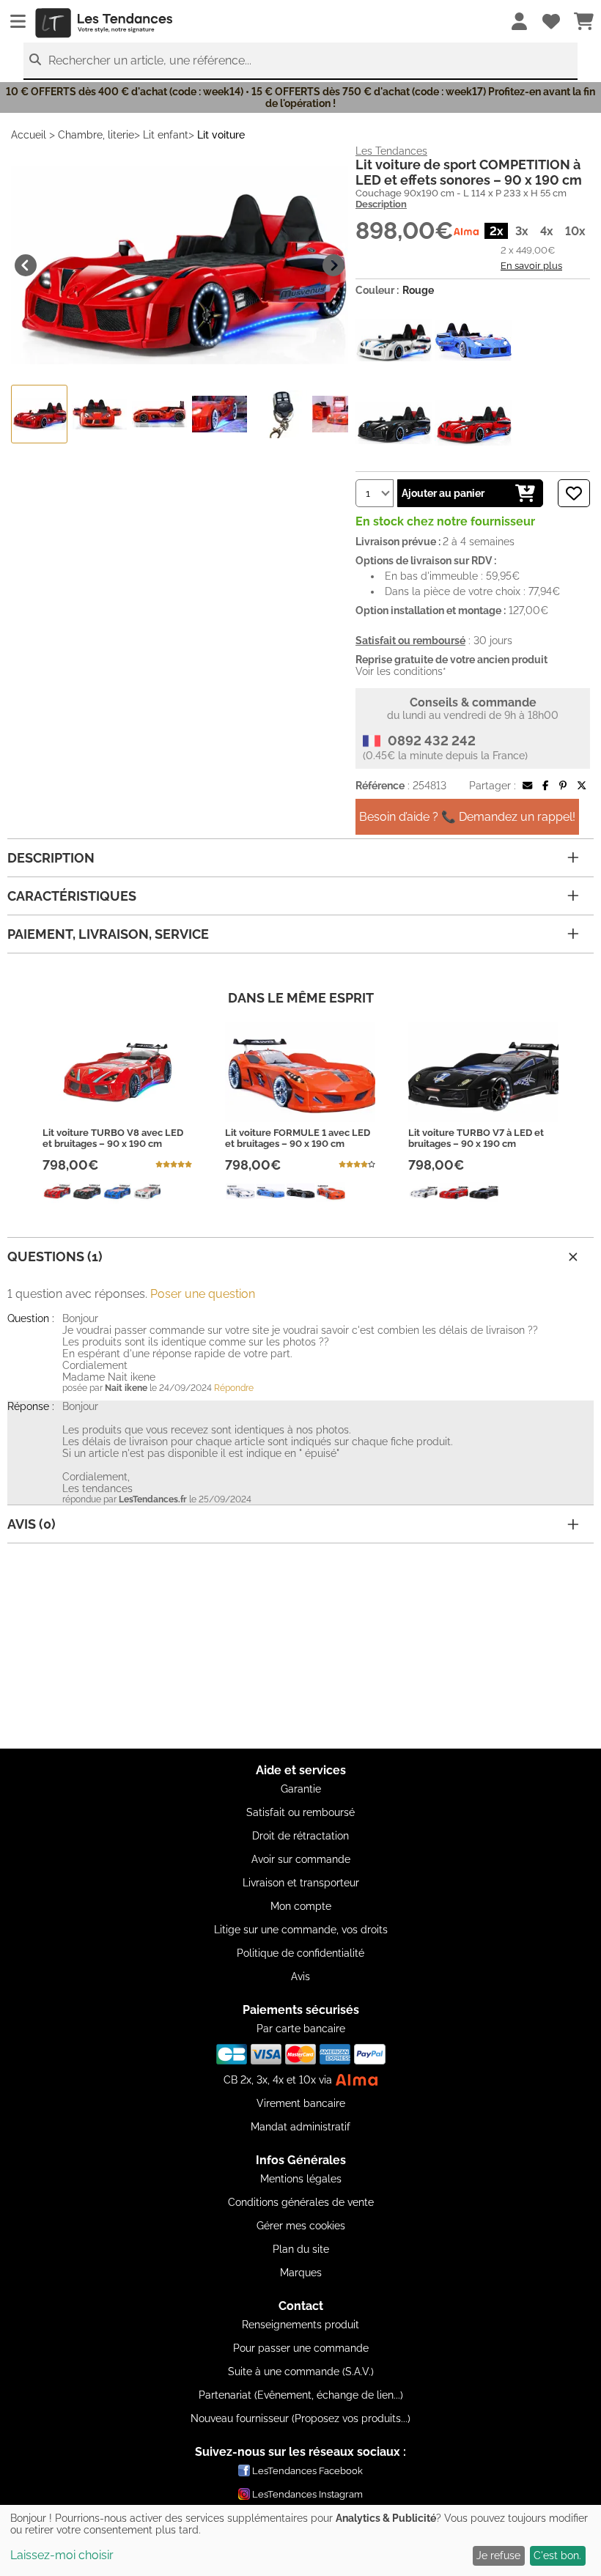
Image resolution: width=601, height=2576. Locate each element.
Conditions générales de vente (301, 2202)
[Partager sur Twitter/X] (582, 786)
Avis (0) (32, 1524)
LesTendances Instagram (307, 2494)
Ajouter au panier (443, 493)
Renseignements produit (300, 2325)
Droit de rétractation (300, 1836)
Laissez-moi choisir (62, 2555)
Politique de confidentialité (300, 1953)
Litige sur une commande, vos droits (301, 1930)
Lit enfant (166, 135)
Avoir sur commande (301, 1859)
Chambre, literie (96, 135)
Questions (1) (55, 1256)
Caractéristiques (72, 896)
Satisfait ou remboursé (300, 1812)
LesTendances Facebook (307, 2471)
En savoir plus (531, 265)
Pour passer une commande (301, 2348)
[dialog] (300, 2540)
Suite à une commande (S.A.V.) (301, 2372)
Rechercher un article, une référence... (150, 60)
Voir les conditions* (401, 671)
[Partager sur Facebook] (545, 786)
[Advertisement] (300, 1646)
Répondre (234, 1388)
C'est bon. (557, 2555)
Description (381, 204)
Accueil (29, 135)
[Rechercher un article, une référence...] (35, 60)
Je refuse (498, 2555)
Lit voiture (221, 135)
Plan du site (301, 2249)
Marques (301, 2273)
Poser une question (203, 1294)
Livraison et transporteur (301, 1883)
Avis (300, 1977)
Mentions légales (301, 2179)
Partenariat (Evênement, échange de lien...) (301, 2395)
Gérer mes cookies (301, 2226)
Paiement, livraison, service (108, 934)
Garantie (301, 1789)
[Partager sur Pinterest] (563, 786)
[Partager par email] (527, 786)
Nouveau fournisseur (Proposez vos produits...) (300, 2418)
